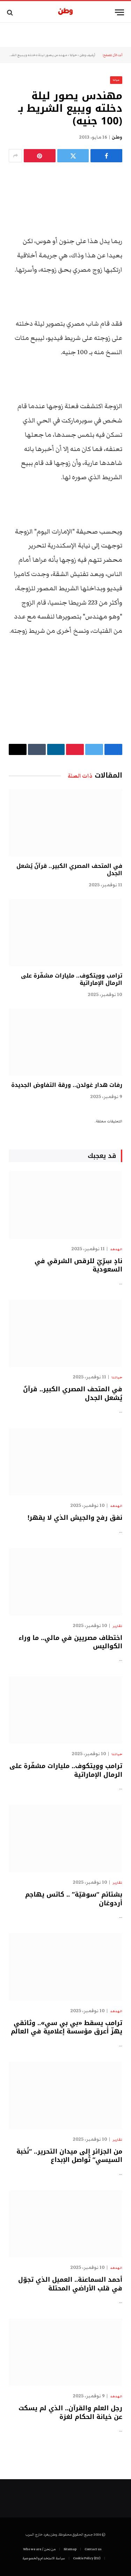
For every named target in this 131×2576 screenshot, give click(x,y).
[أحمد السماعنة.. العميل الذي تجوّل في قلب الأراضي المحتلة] (65, 2224)
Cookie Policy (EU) (87, 2558)
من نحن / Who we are (39, 2549)
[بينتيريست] (40, 156)
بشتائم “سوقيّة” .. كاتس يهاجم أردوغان (74, 1899)
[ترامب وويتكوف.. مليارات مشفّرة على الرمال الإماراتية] (65, 932)
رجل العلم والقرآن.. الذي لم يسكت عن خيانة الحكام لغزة (70, 2412)
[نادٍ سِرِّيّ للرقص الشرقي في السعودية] (65, 1205)
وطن (117, 137)
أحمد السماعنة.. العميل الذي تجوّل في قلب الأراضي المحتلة (70, 2284)
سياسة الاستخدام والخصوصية (44, 2558)
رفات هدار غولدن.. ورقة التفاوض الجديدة (67, 1085)
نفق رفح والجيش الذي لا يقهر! (75, 1518)
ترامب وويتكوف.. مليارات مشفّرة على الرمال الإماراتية (72, 979)
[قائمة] (119, 12)
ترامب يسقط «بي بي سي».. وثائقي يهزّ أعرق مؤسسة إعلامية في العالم (67, 2027)
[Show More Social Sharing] (15, 156)
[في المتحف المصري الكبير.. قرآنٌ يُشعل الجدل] (65, 823)
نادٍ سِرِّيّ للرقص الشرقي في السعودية (78, 1265)
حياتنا (73, 55)
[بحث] (11, 12)
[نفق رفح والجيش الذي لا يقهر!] (65, 1462)
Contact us (93, 2549)
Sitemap (70, 2549)
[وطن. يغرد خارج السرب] (65, 12)
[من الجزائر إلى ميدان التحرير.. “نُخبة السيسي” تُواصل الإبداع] (65, 2095)
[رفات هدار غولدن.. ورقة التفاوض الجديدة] (65, 1042)
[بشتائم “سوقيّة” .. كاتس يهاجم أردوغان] (65, 1839)
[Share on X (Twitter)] (73, 156)
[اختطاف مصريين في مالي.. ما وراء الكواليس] (65, 1582)
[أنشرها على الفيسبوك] (106, 156)
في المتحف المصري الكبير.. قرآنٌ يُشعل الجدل (69, 870)
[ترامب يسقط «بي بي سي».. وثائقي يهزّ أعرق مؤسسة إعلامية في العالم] (65, 1967)
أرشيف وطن (87, 55)
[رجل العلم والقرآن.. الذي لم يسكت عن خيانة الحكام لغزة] (65, 2352)
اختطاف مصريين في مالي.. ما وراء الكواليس (70, 1642)
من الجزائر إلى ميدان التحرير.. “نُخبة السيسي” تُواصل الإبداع (69, 2156)
